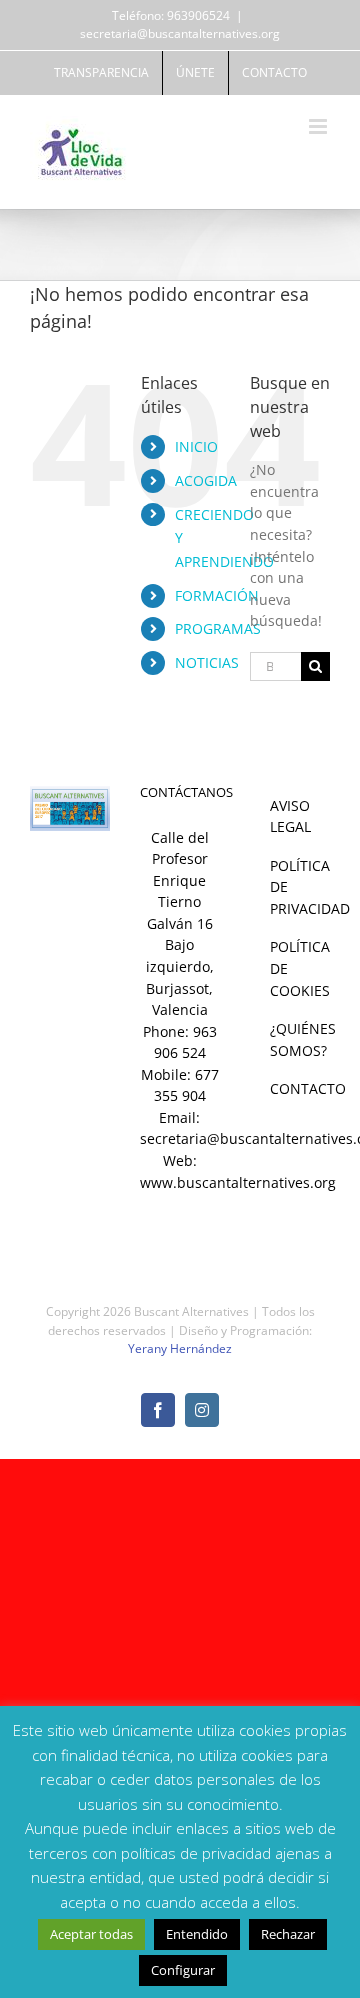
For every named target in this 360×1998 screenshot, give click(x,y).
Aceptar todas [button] (91, 1934)
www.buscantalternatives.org (238, 1182)
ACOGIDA (206, 480)
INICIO (196, 446)
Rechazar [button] (288, 1934)
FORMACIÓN (217, 595)
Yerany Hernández (180, 1348)
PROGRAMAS (218, 628)
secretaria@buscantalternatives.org (180, 33)
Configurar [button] (183, 1970)
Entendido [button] (197, 1934)
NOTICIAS (207, 662)
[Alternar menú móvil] (319, 126)
